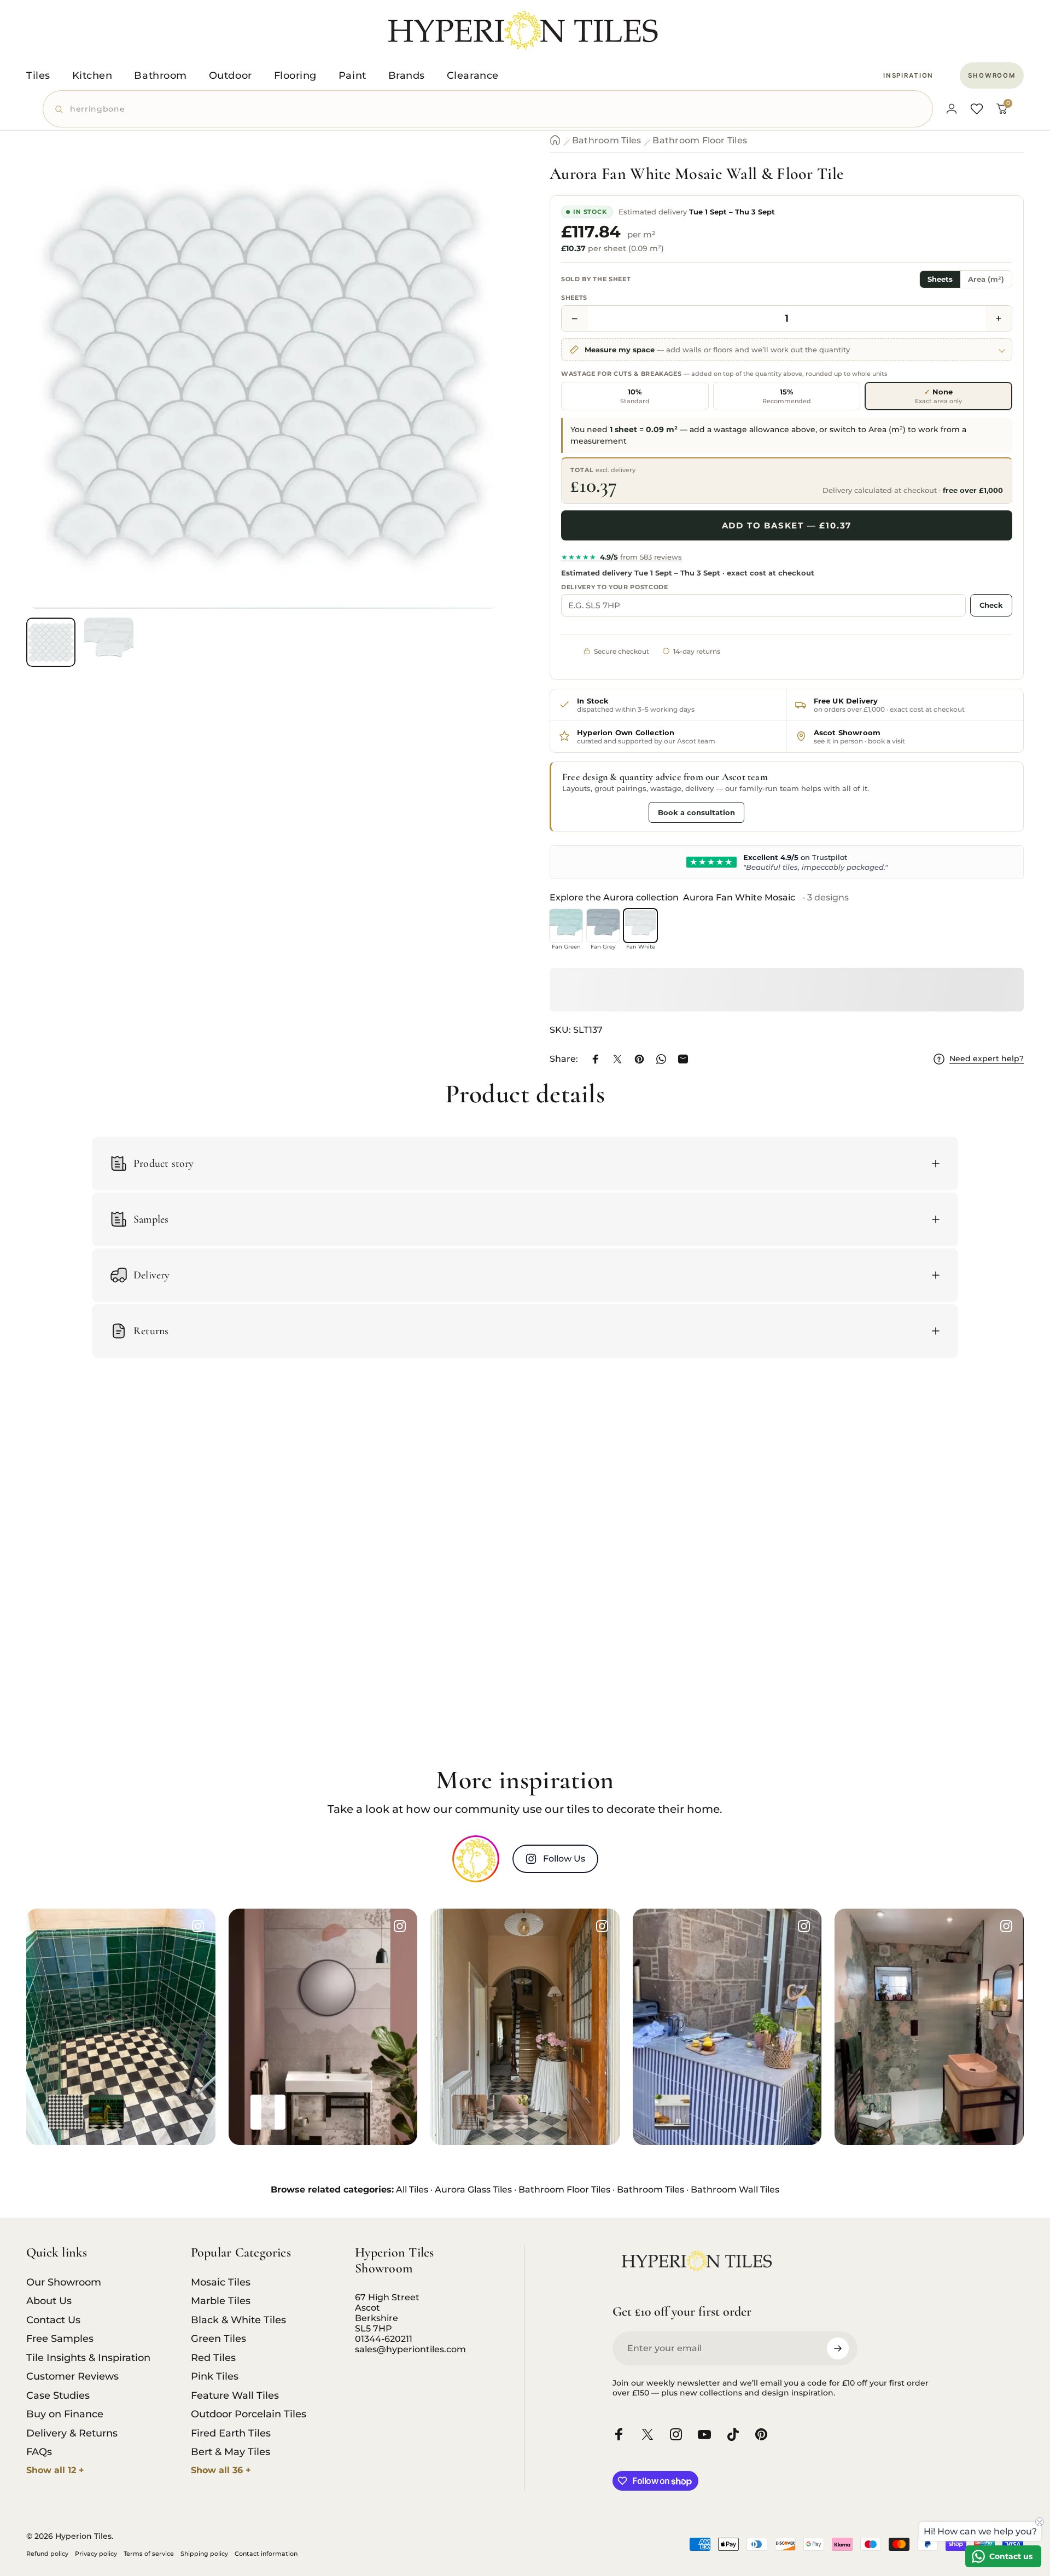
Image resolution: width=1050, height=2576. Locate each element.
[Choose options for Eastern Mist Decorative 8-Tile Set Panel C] (268, 2112)
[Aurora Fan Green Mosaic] (566, 926)
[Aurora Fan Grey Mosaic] (603, 926)
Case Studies (58, 2395)
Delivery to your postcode (615, 587)
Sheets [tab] (940, 279)
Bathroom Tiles (606, 140)
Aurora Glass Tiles (473, 2190)
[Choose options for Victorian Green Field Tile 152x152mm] (106, 2112)
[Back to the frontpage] (555, 140)
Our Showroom (64, 2282)
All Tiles (412, 2190)
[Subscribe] (838, 2348)
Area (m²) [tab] (986, 279)
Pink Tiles (215, 2376)
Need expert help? (987, 1059)
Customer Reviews (72, 2376)
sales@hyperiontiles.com (410, 2349)
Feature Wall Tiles (235, 2395)
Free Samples (60, 2339)
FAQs (39, 2452)
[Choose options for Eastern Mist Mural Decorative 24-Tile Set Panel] (308, 2112)
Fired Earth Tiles (231, 2433)
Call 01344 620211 (603, 812)
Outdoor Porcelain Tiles (249, 2414)
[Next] (472, 398)
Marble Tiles (221, 2301)
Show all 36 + (221, 2470)
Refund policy (47, 2554)
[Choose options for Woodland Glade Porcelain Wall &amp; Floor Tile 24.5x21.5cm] (874, 2112)
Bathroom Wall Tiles (735, 2190)
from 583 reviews (622, 557)
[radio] (635, 396)
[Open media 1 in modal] (263, 372)
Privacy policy (96, 2554)
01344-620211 (384, 2339)
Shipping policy (204, 2554)
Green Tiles (218, 2339)
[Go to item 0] (51, 642)
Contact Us (53, 2320)
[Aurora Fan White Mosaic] (640, 926)
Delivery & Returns (72, 2433)
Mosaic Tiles (221, 2282)
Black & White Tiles (238, 2320)
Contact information (266, 2554)
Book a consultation (696, 812)
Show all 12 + (55, 2470)
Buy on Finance (65, 2414)
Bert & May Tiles (231, 2452)
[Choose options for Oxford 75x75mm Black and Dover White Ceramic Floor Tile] (66, 2112)
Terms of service (149, 2554)
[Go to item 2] (109, 642)
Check (991, 605)
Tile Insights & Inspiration (88, 2358)
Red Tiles (213, 2358)
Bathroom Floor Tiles (700, 140)
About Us (49, 2301)
